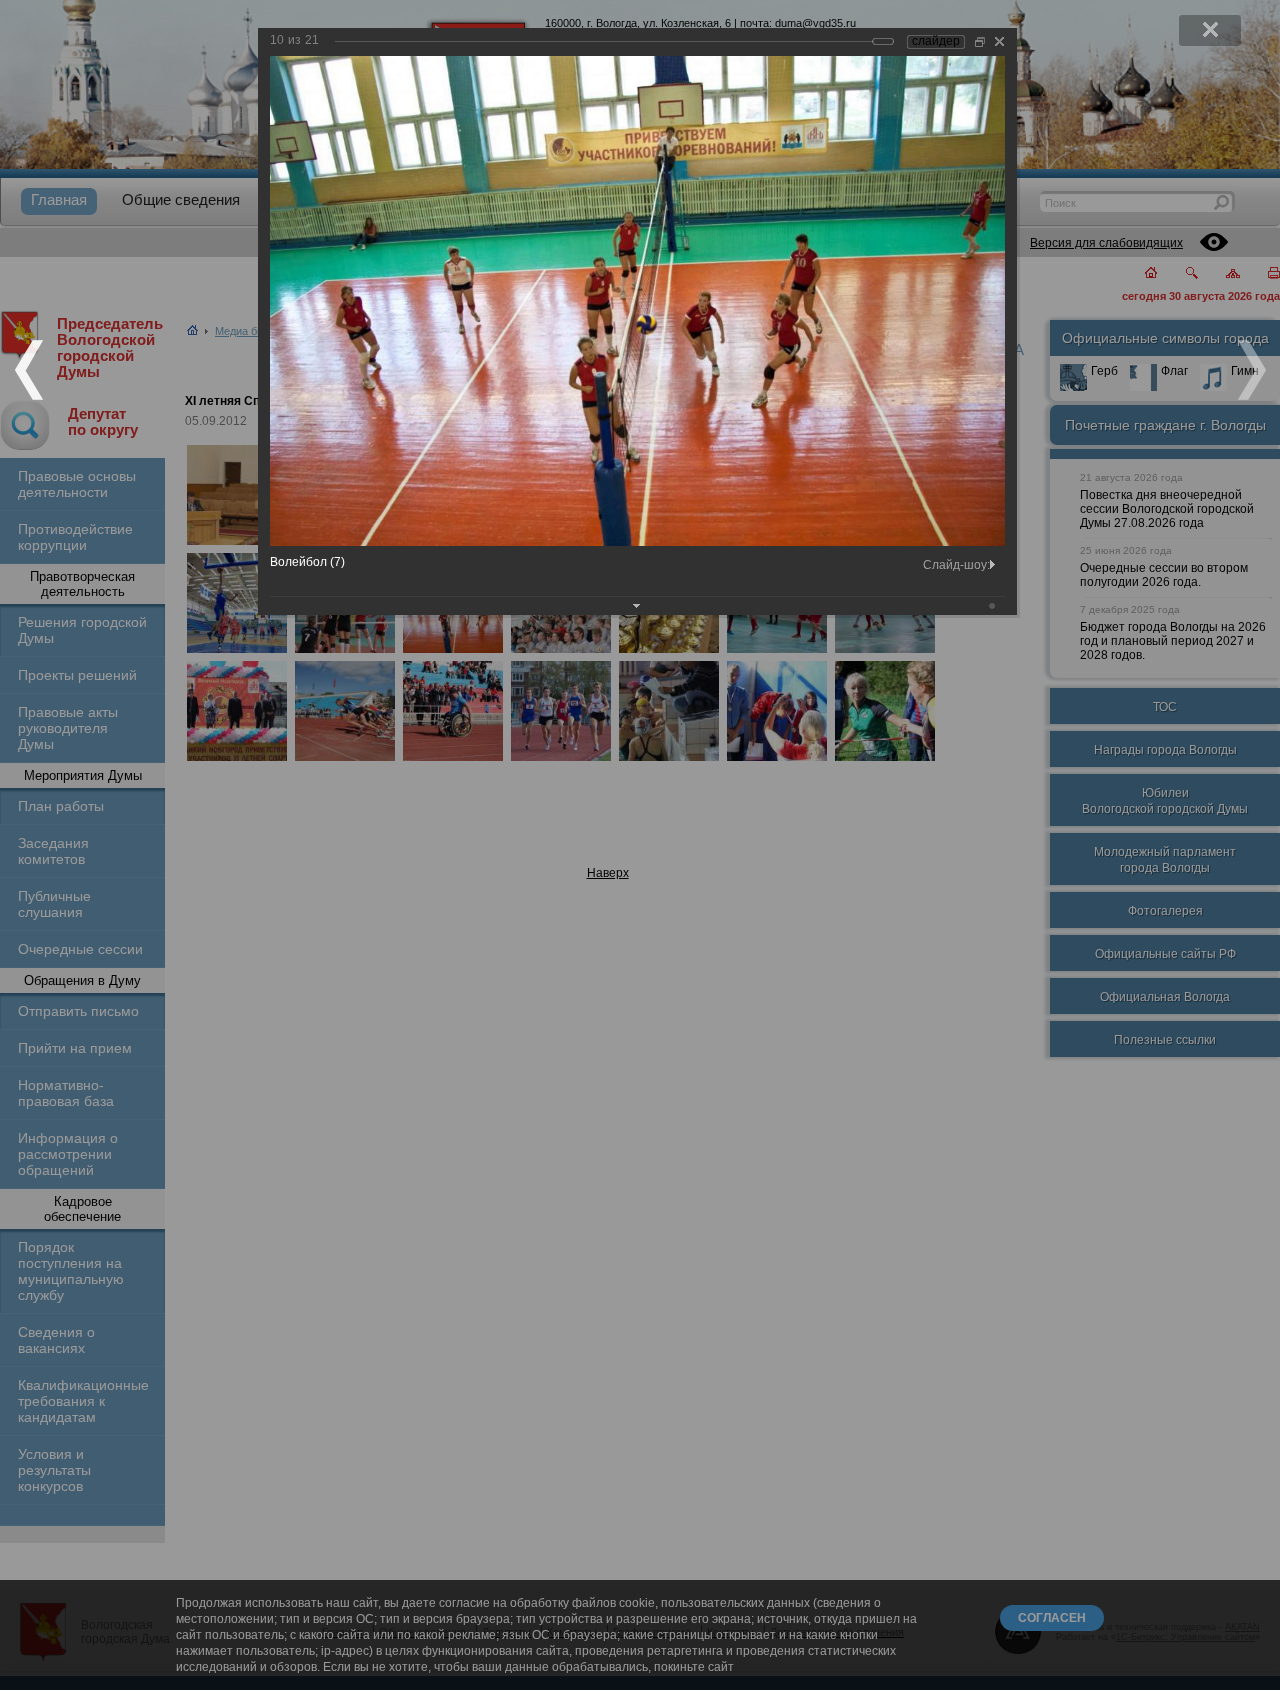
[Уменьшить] (980, 41)
